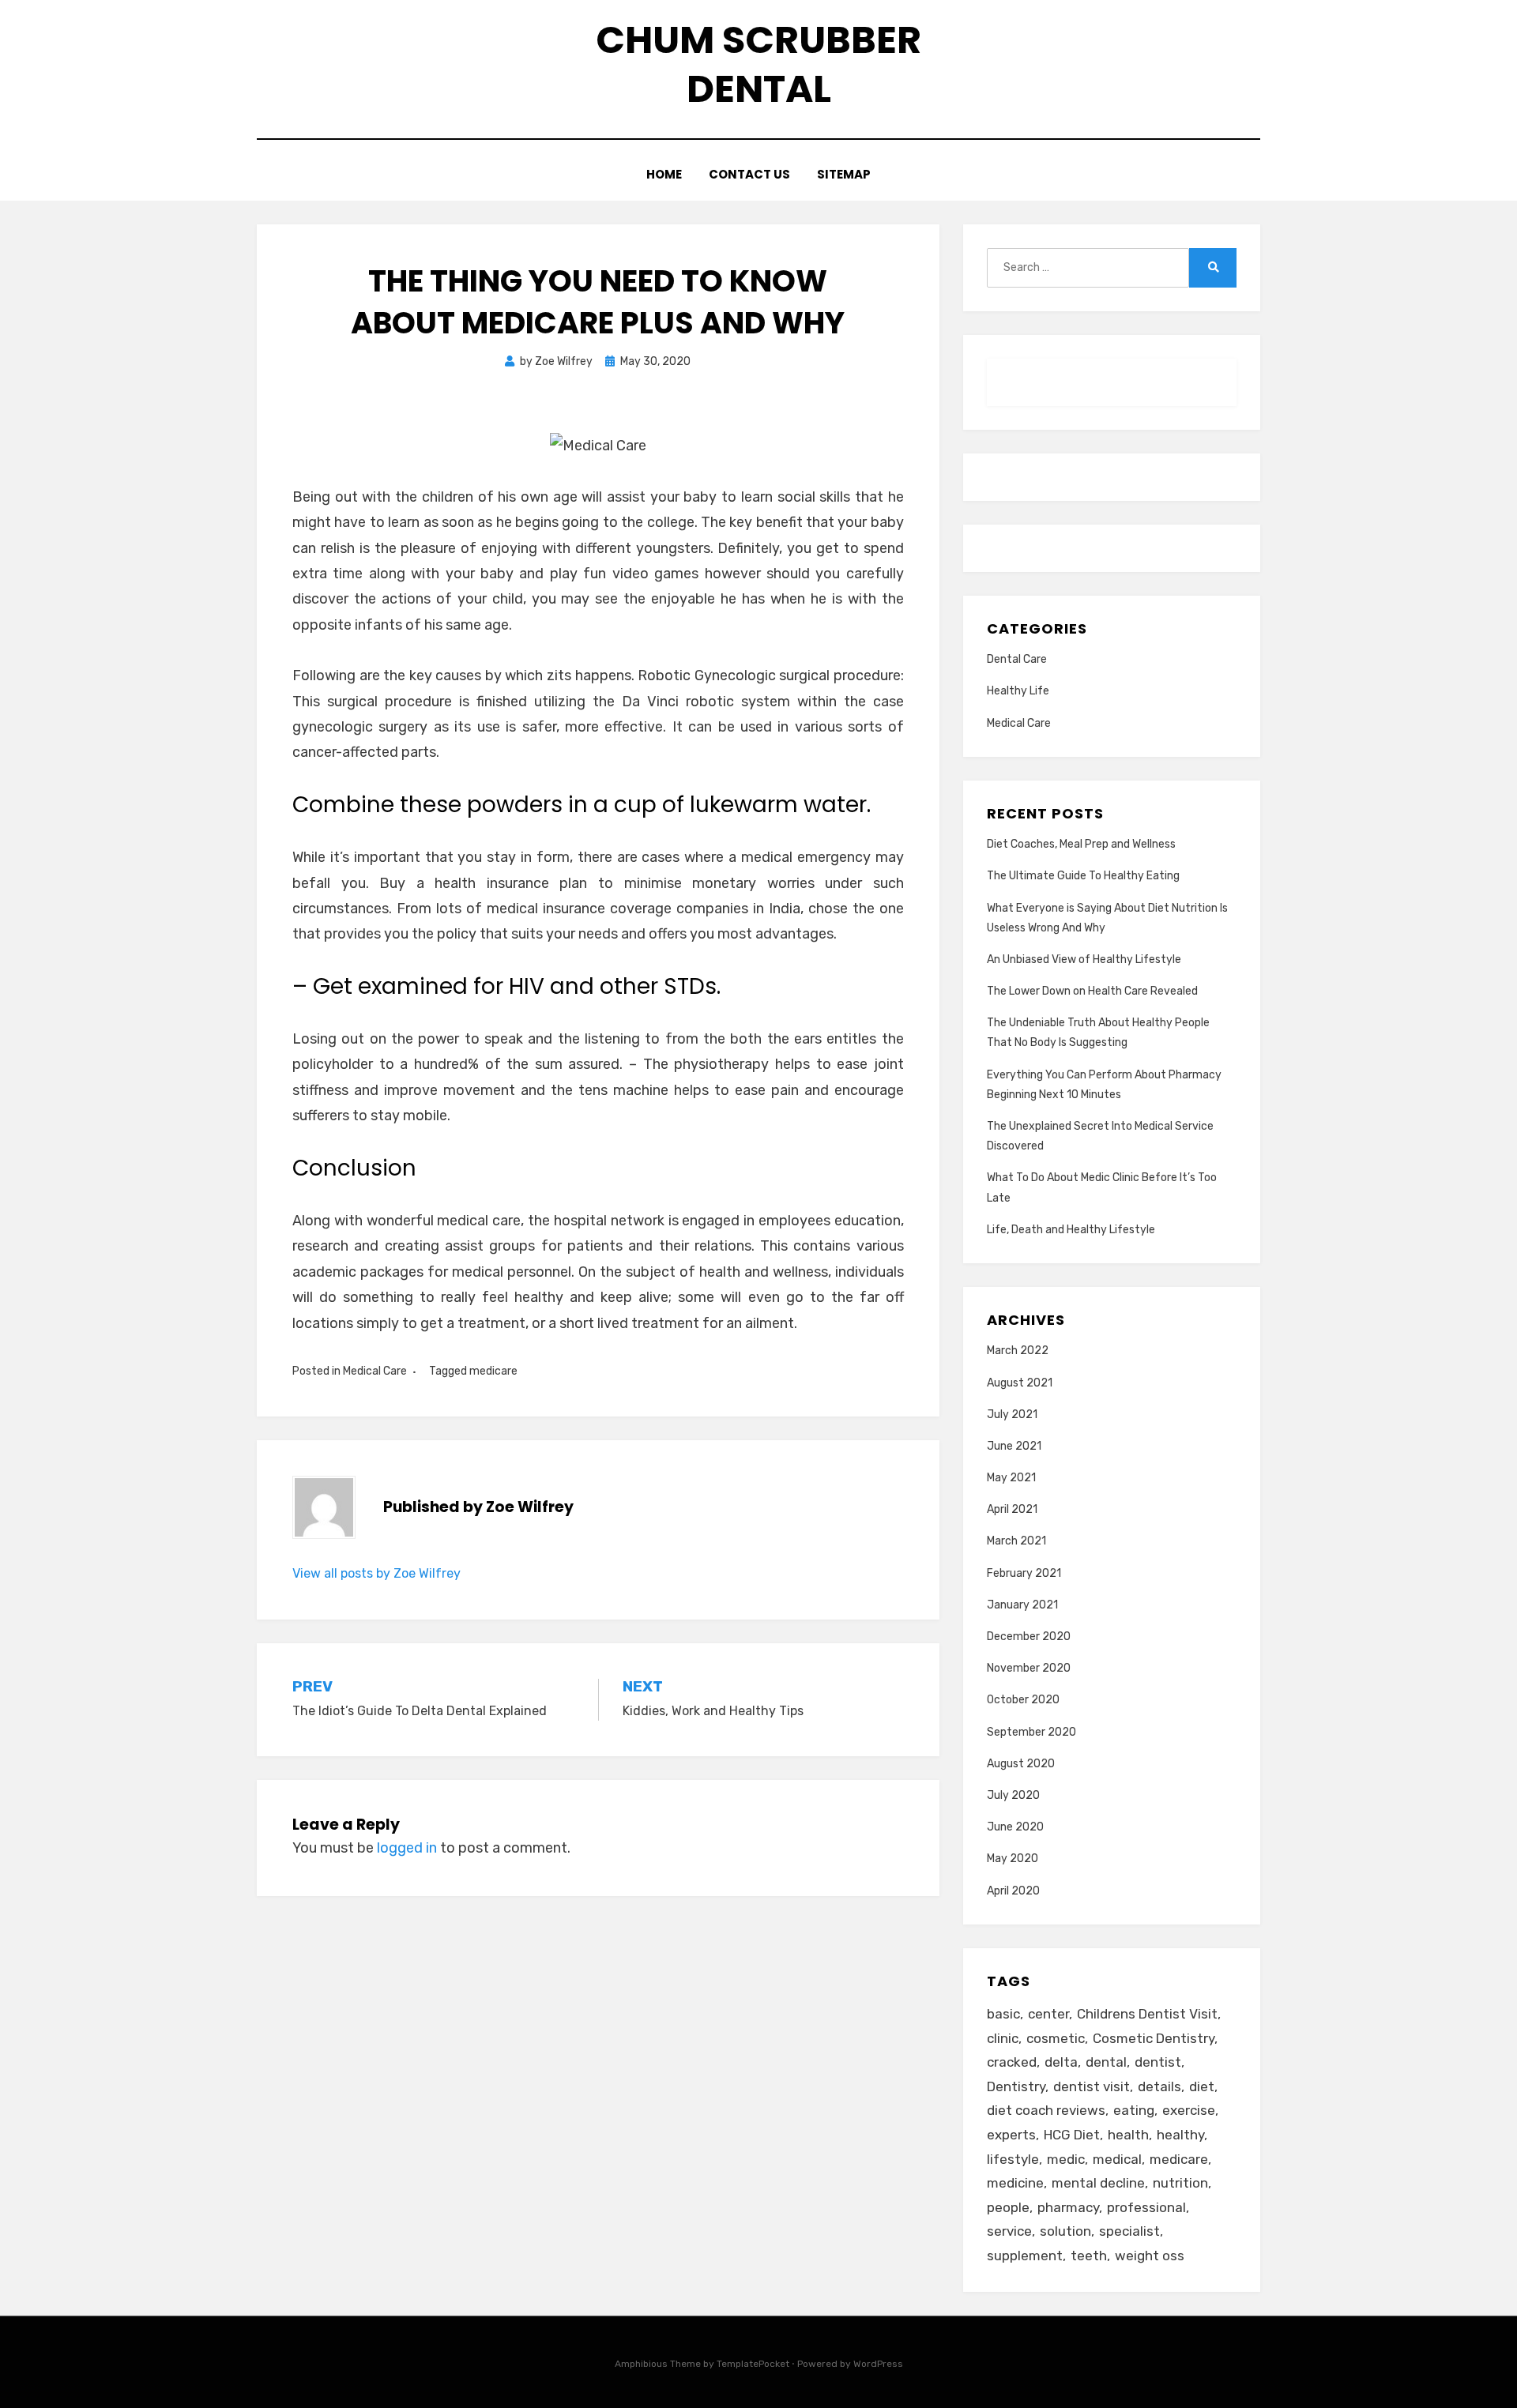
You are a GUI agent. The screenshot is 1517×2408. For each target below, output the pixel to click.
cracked (1012, 2062)
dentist (1158, 2062)
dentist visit (1092, 2086)
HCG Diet (1072, 2135)
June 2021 (1014, 1446)
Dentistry (1016, 2086)
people (1008, 2207)
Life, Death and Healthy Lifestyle (1071, 1230)
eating (1134, 2110)
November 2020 (1029, 1668)
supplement (1025, 2256)
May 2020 (1013, 1859)
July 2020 (1013, 1795)
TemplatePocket (753, 2364)
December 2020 (1029, 1637)
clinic (1003, 2038)
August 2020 (1021, 1764)
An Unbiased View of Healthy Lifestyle (1084, 959)
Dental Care (1017, 659)
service (1009, 2231)
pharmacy (1068, 2207)
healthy (1180, 2135)
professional (1146, 2207)
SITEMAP (844, 174)
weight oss (1150, 2256)
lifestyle (1013, 2159)
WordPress (878, 2364)
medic (1066, 2159)
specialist (1129, 2231)
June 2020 (1015, 1827)
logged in (407, 1848)
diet (1202, 2086)
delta (1061, 2062)
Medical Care (375, 1371)
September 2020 (1031, 1732)
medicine (1015, 2183)
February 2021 (1024, 1573)
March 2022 (1018, 1351)
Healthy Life (1018, 691)
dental (1106, 2062)
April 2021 (1012, 1509)
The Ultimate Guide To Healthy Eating (1083, 876)
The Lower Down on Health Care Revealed (1092, 991)
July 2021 (1012, 1415)
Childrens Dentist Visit (1147, 2014)
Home (664, 174)
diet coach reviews (1046, 2110)
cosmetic (1056, 2038)
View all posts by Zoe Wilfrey (376, 1573)
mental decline (1098, 2183)
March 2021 (1016, 1541)
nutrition (1180, 2183)
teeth (1089, 2256)
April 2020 (1013, 1891)
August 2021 (1020, 1383)
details (1159, 2086)
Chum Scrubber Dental (758, 64)
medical (1117, 2159)
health (1128, 2135)
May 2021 (1011, 1478)
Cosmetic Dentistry (1154, 2038)
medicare (493, 1371)
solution (1065, 2231)
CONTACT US (749, 174)
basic (1003, 2014)
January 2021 (1022, 1605)
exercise (1189, 2110)
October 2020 (1023, 1700)
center (1048, 2014)
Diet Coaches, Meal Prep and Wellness (1081, 844)
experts (1011, 2135)
